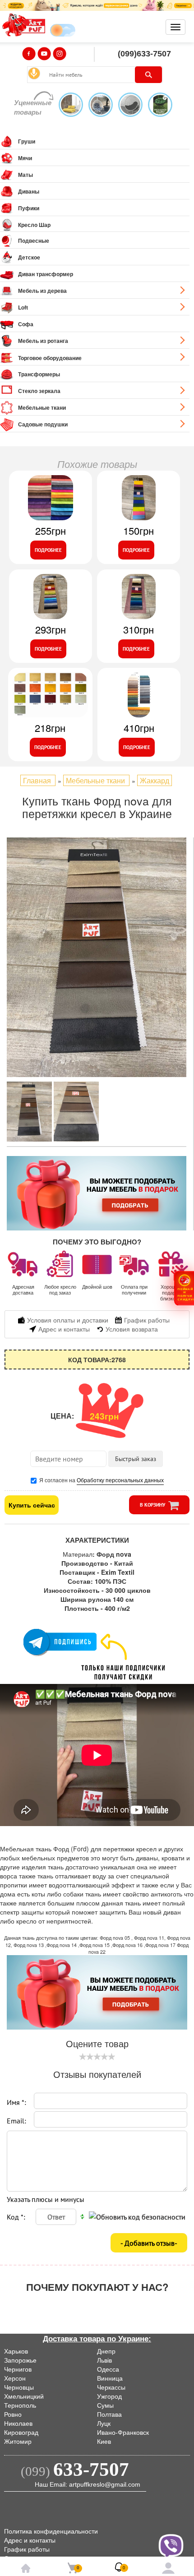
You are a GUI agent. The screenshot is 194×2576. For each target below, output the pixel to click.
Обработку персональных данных (120, 1480)
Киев (104, 2442)
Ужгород (109, 2396)
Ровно (13, 2414)
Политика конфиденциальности (51, 2531)
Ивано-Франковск (123, 2433)
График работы (27, 2549)
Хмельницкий (24, 2396)
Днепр (106, 2351)
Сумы (105, 2405)
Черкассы (111, 2387)
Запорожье (20, 2360)
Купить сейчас (32, 1505)
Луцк (104, 2423)
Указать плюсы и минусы (46, 2199)
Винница (110, 2378)
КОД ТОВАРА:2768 (97, 1360)
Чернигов (18, 2369)
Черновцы (19, 2387)
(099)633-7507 (144, 54)
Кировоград (21, 2433)
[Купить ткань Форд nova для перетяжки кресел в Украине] (97, 957)
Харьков (16, 2351)
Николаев (18, 2423)
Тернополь (20, 2405)
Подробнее (48, 550)
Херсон (15, 2378)
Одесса (108, 2369)
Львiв (104, 2360)
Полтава (109, 2414)
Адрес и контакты (30, 2540)
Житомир (18, 2442)
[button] (184, 1288)
